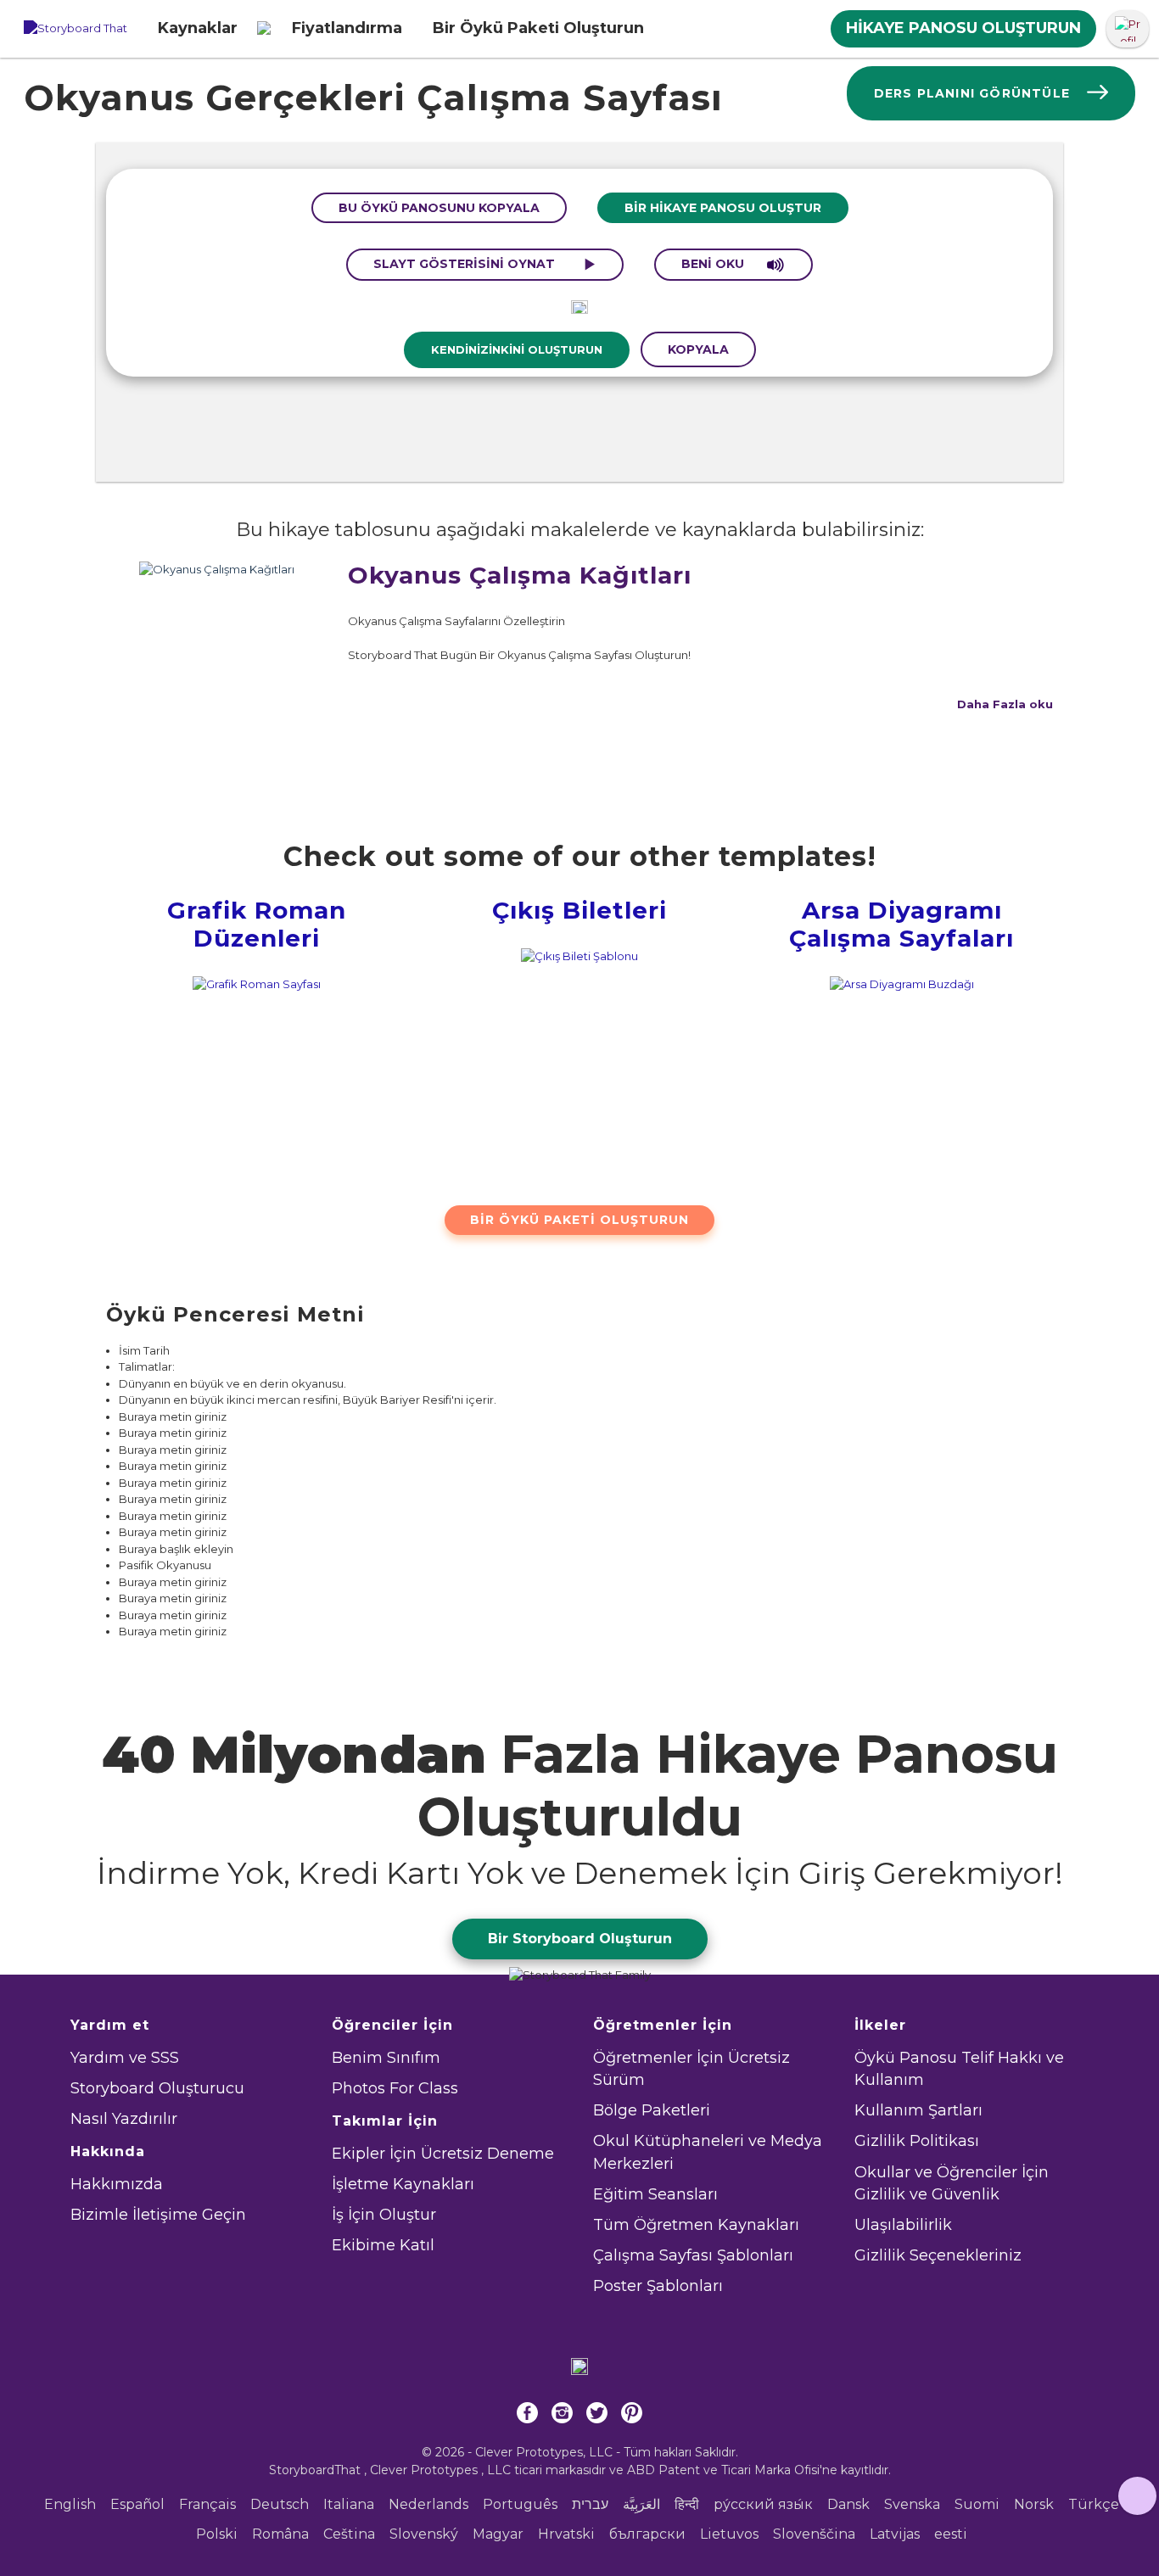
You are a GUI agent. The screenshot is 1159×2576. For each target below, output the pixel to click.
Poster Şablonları (658, 2286)
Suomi (977, 2504)
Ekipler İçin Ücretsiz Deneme (443, 2154)
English (70, 2504)
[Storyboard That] (76, 29)
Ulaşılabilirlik (903, 2225)
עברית (590, 2504)
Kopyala (698, 349)
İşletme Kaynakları (403, 2184)
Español (137, 2504)
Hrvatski (566, 2534)
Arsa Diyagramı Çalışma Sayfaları (901, 925)
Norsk (1034, 2504)
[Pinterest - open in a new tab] (632, 2416)
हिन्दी (687, 2504)
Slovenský (424, 2534)
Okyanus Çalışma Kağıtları (520, 575)
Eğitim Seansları (655, 2194)
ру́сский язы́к (763, 2504)
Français (207, 2504)
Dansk (848, 2504)
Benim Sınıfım (386, 2058)
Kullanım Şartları (918, 2110)
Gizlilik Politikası (917, 2141)
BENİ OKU (714, 264)
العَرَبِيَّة (641, 2504)
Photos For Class (395, 2088)
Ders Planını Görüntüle (972, 93)
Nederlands (428, 2504)
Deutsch (280, 2504)
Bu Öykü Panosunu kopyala (439, 208)
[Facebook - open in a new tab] (527, 2416)
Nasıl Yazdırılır (124, 2119)
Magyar (498, 2534)
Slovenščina (814, 2534)
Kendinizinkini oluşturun (517, 349)
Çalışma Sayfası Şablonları (693, 2255)
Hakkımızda (117, 2184)
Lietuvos (729, 2534)
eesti (951, 2534)
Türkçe (1094, 2504)
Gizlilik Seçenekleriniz (938, 2255)
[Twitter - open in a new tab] (597, 2416)
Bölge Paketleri (652, 2110)
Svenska (912, 2504)
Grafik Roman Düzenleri (257, 925)
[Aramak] (265, 29)
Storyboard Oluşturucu (157, 2088)
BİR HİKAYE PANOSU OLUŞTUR (723, 208)
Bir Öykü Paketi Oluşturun (579, 1220)
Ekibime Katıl (383, 2245)
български (647, 2534)
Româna (280, 2534)
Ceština (349, 2534)
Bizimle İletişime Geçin (158, 2215)
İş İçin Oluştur (384, 2215)
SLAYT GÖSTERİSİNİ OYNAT (466, 264)
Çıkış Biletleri (579, 910)
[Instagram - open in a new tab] (562, 2416)
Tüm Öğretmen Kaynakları (696, 2225)
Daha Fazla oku (1005, 704)
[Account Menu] (1128, 29)
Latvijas (895, 2534)
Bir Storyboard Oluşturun (580, 1939)
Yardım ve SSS (125, 2058)
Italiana (349, 2504)
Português (520, 2504)
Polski (217, 2534)
